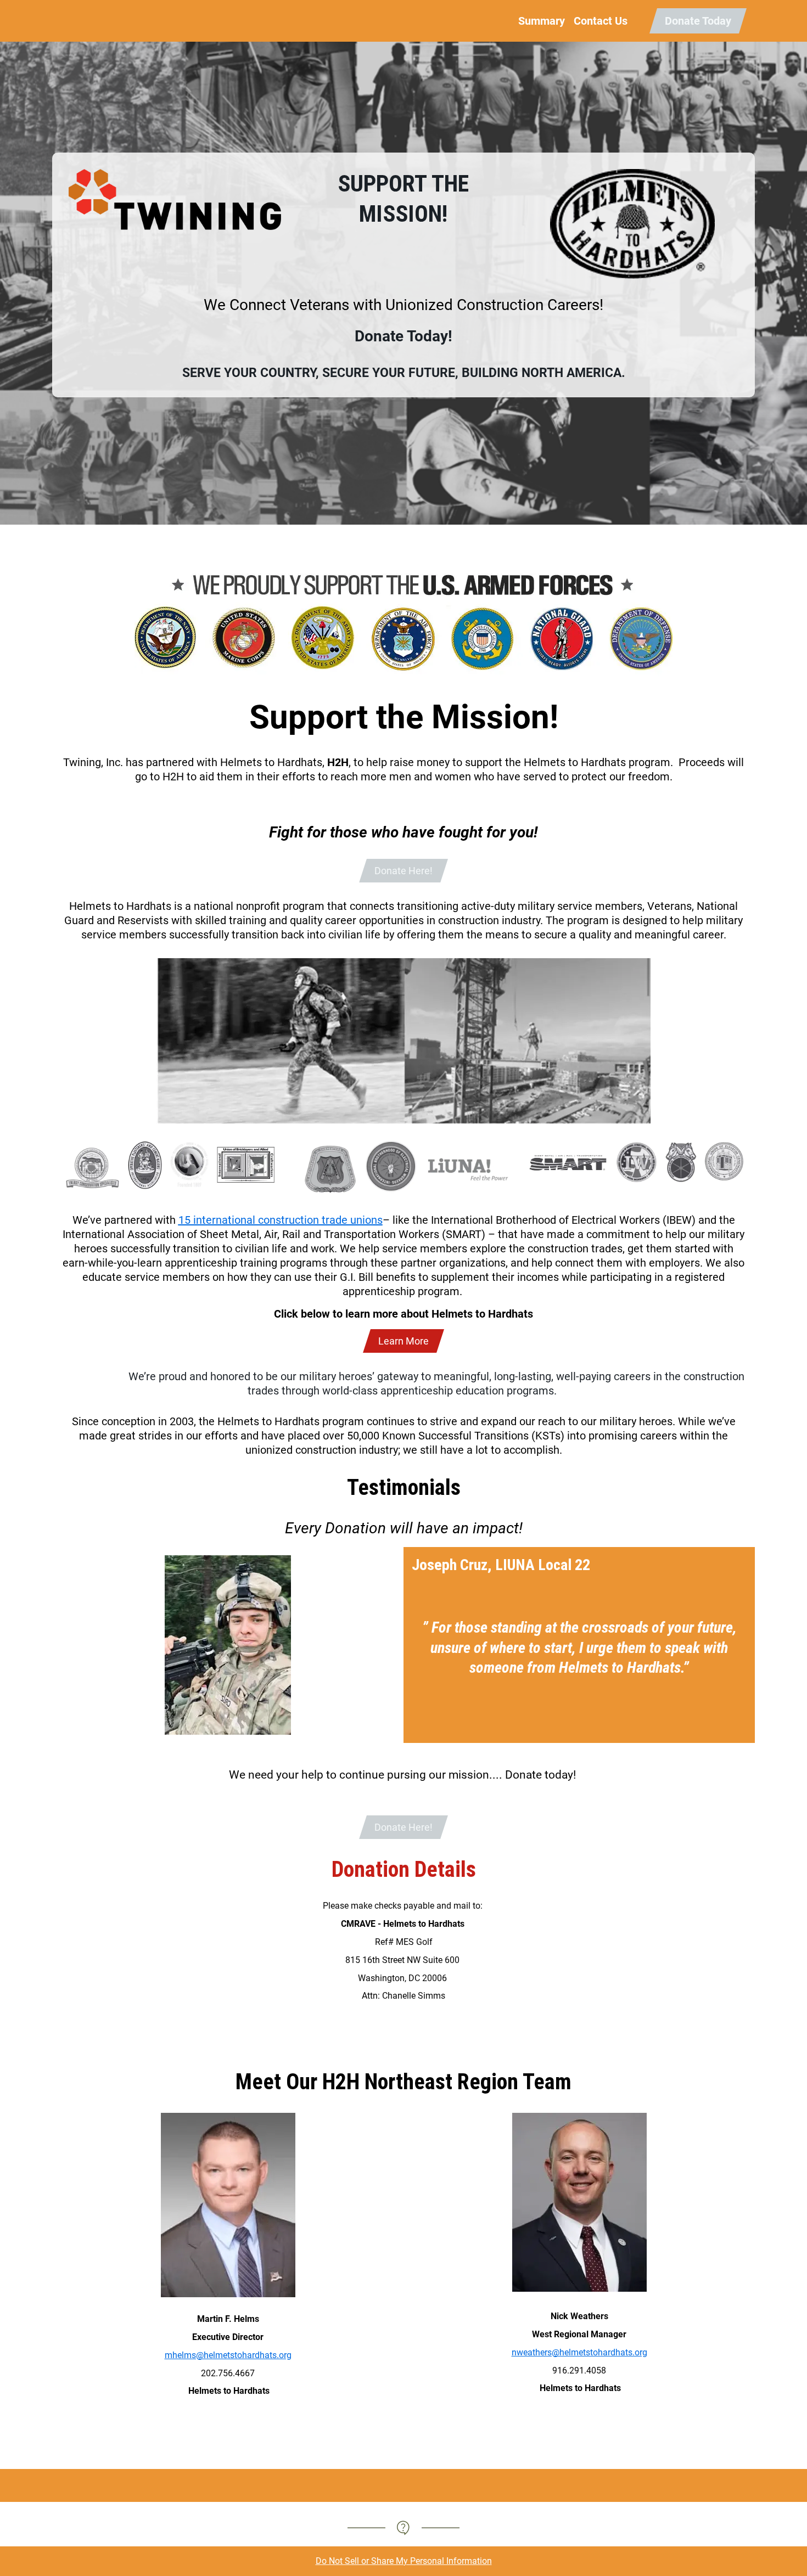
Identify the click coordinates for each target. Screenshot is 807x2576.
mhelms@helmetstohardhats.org (228, 2355)
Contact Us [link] (601, 21)
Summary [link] (542, 21)
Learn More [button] (403, 1341)
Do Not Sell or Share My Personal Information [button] (404, 2561)
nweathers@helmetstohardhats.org (579, 2352)
